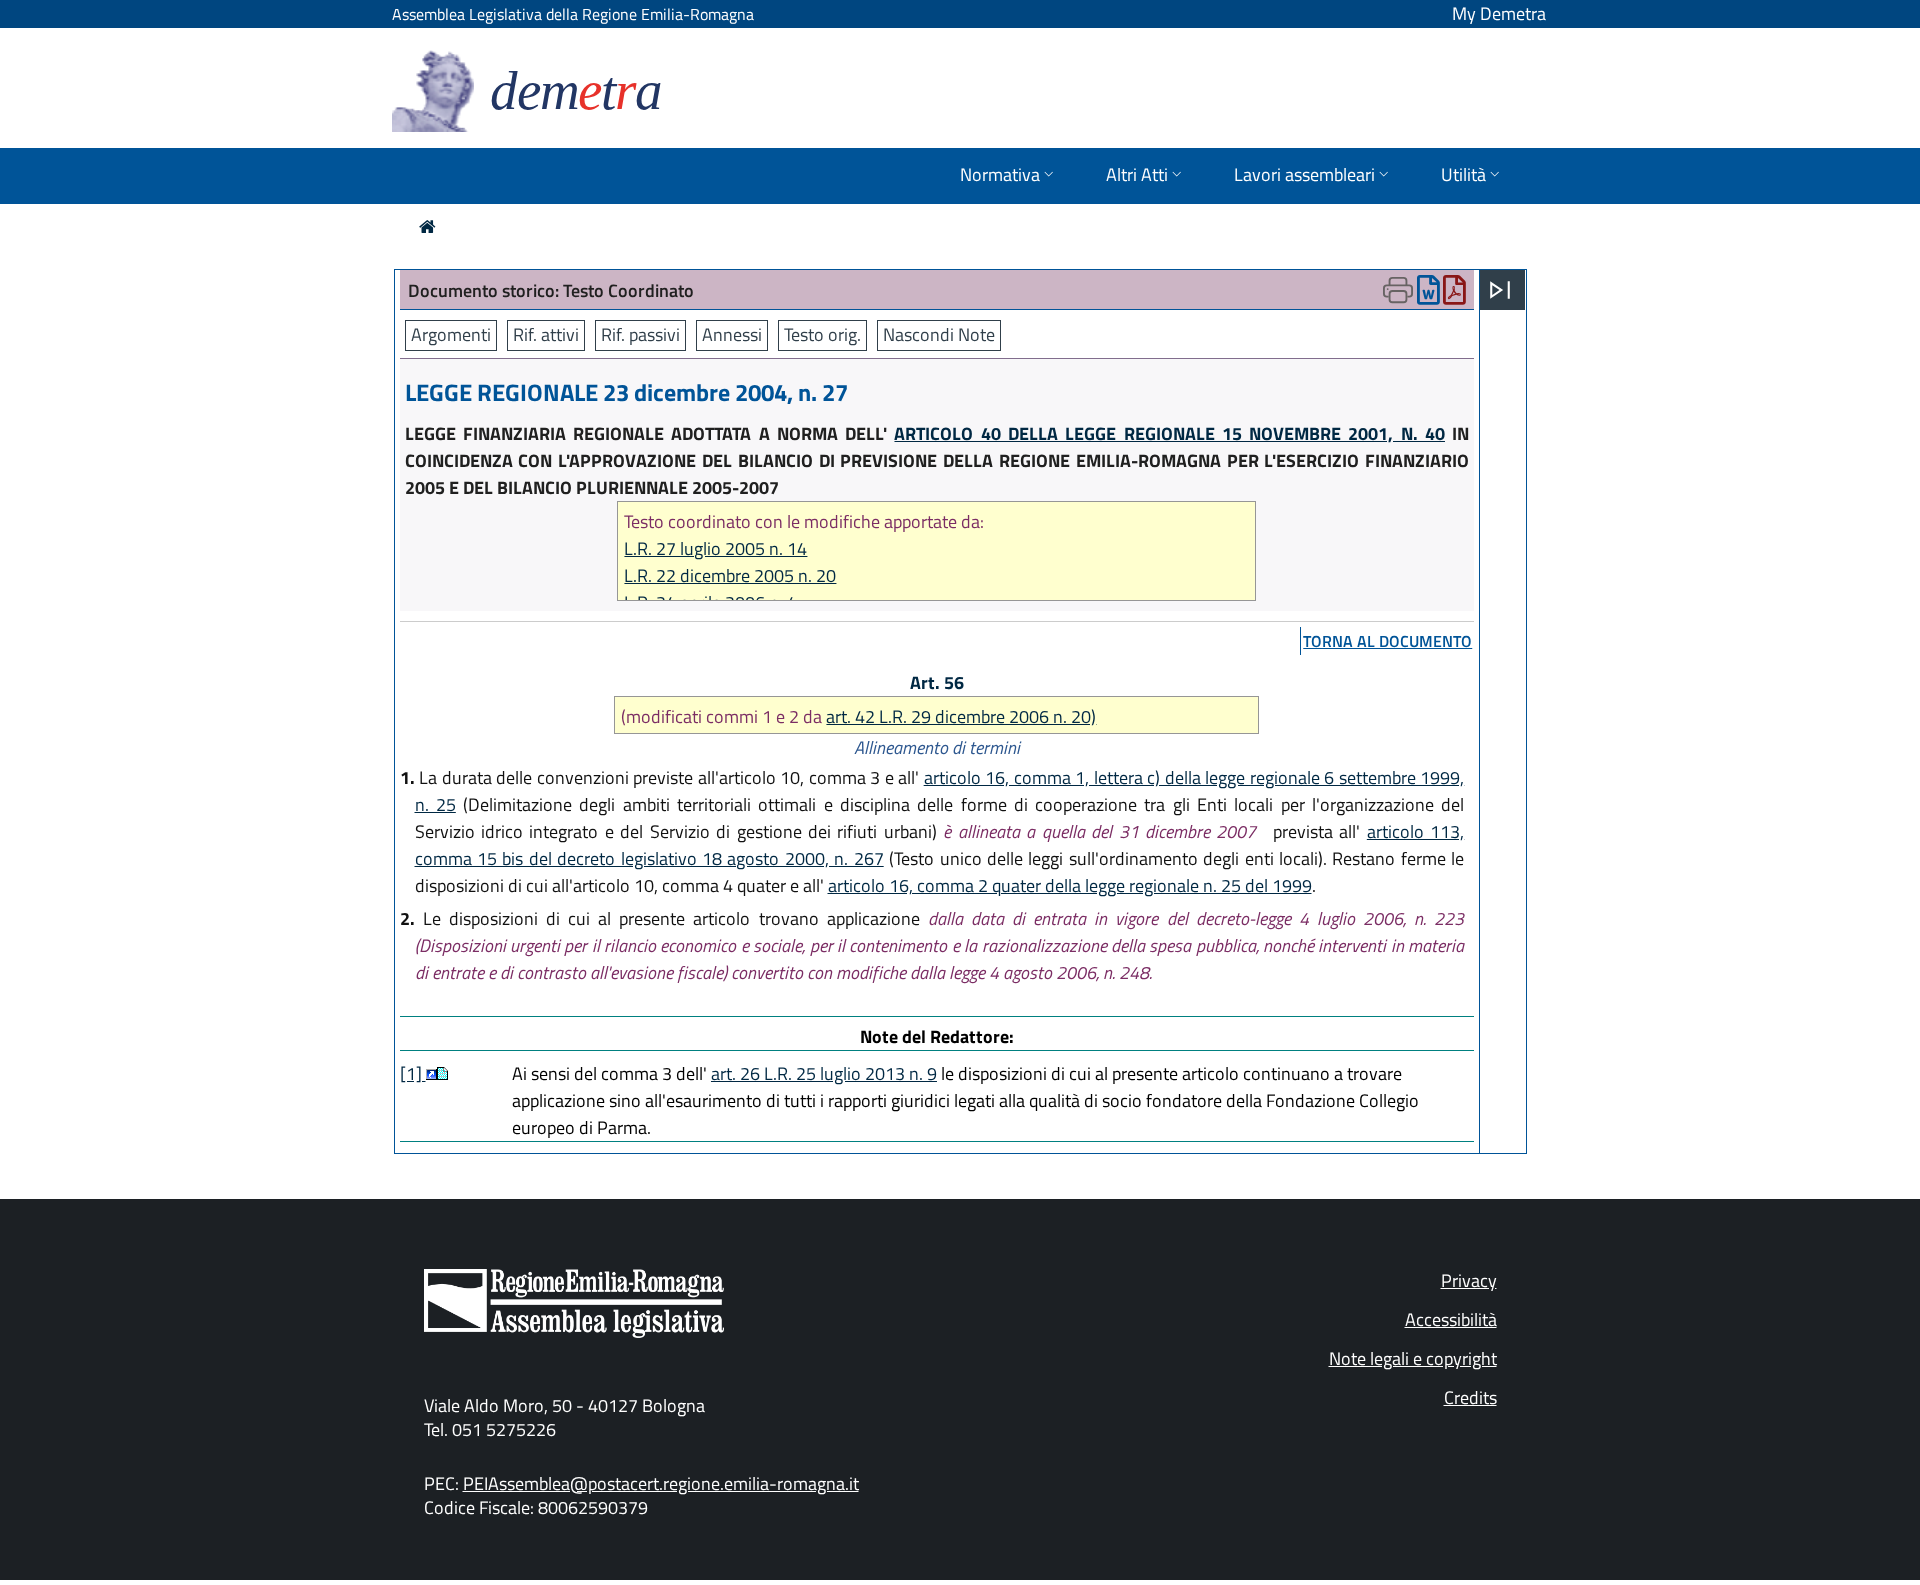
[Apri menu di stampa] (1398, 290)
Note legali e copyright (1413, 1358)
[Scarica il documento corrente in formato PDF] (1454, 294)
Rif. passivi (640, 334)
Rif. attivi (546, 334)
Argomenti (451, 334)
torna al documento (1387, 641)
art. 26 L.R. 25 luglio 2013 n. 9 (824, 1073)
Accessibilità (1451, 1319)
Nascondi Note (939, 334)
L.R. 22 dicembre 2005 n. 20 (730, 575)
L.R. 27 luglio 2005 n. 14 (715, 548)
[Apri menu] (1500, 290)
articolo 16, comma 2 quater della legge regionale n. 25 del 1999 (1070, 885)
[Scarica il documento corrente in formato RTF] (1428, 294)
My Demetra (1499, 13)
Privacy (1469, 1280)
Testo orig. (822, 334)
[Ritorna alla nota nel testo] (431, 1073)
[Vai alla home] (427, 226)
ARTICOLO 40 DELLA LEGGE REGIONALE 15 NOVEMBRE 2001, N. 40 (1169, 433)
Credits (1470, 1397)
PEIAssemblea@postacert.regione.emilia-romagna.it (661, 1483)
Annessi (732, 334)
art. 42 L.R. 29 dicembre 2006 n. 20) (961, 716)
